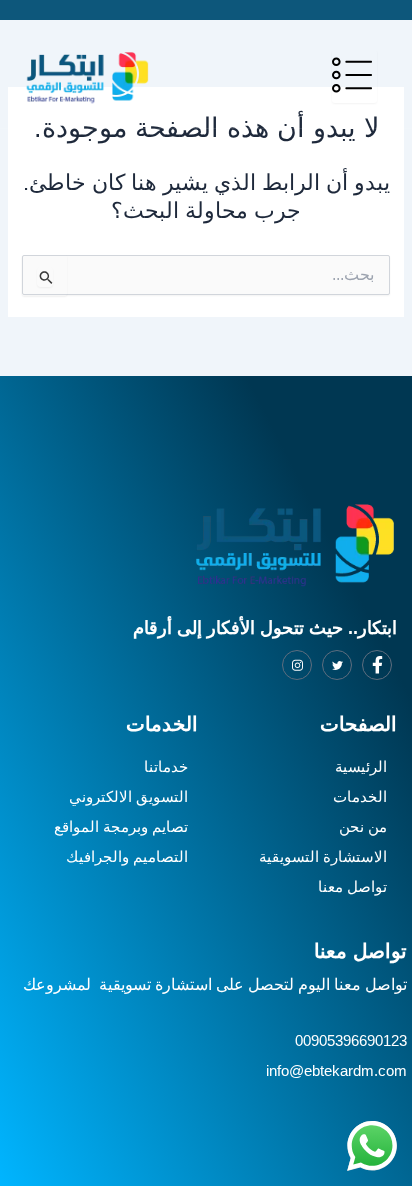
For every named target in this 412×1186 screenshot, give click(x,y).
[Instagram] (297, 665)
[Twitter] (337, 665)
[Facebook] (377, 665)
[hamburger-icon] (354, 76)
